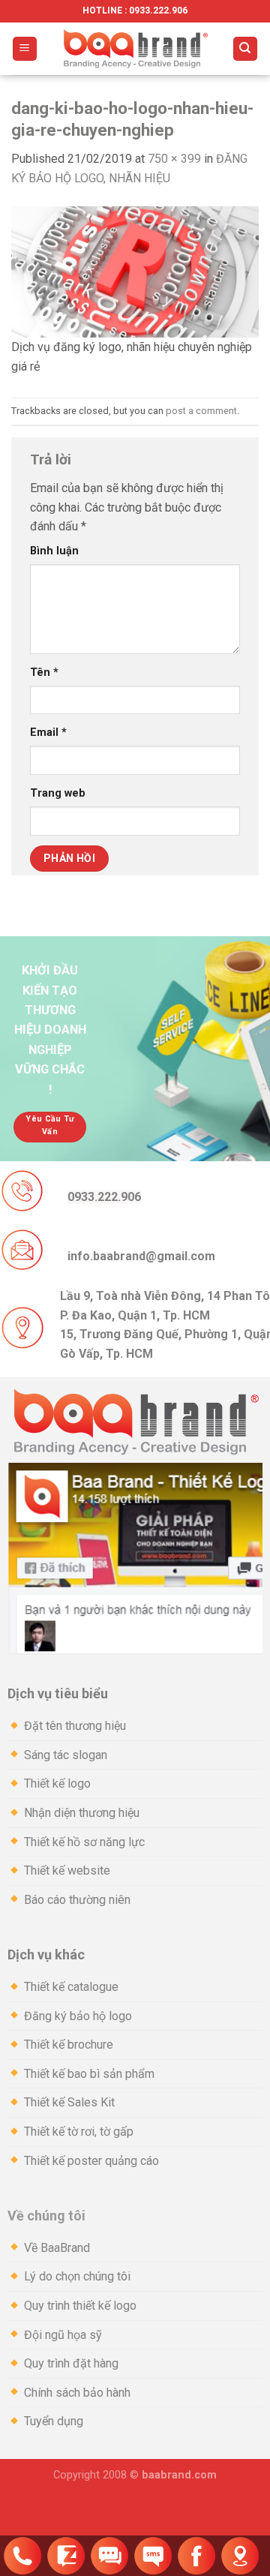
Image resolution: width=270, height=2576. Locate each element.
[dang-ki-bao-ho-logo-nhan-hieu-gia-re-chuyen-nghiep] (135, 271)
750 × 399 (174, 159)
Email (48, 733)
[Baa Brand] (135, 49)
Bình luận (54, 551)
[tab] (135, 1694)
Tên (44, 673)
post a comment (201, 411)
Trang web (58, 793)
